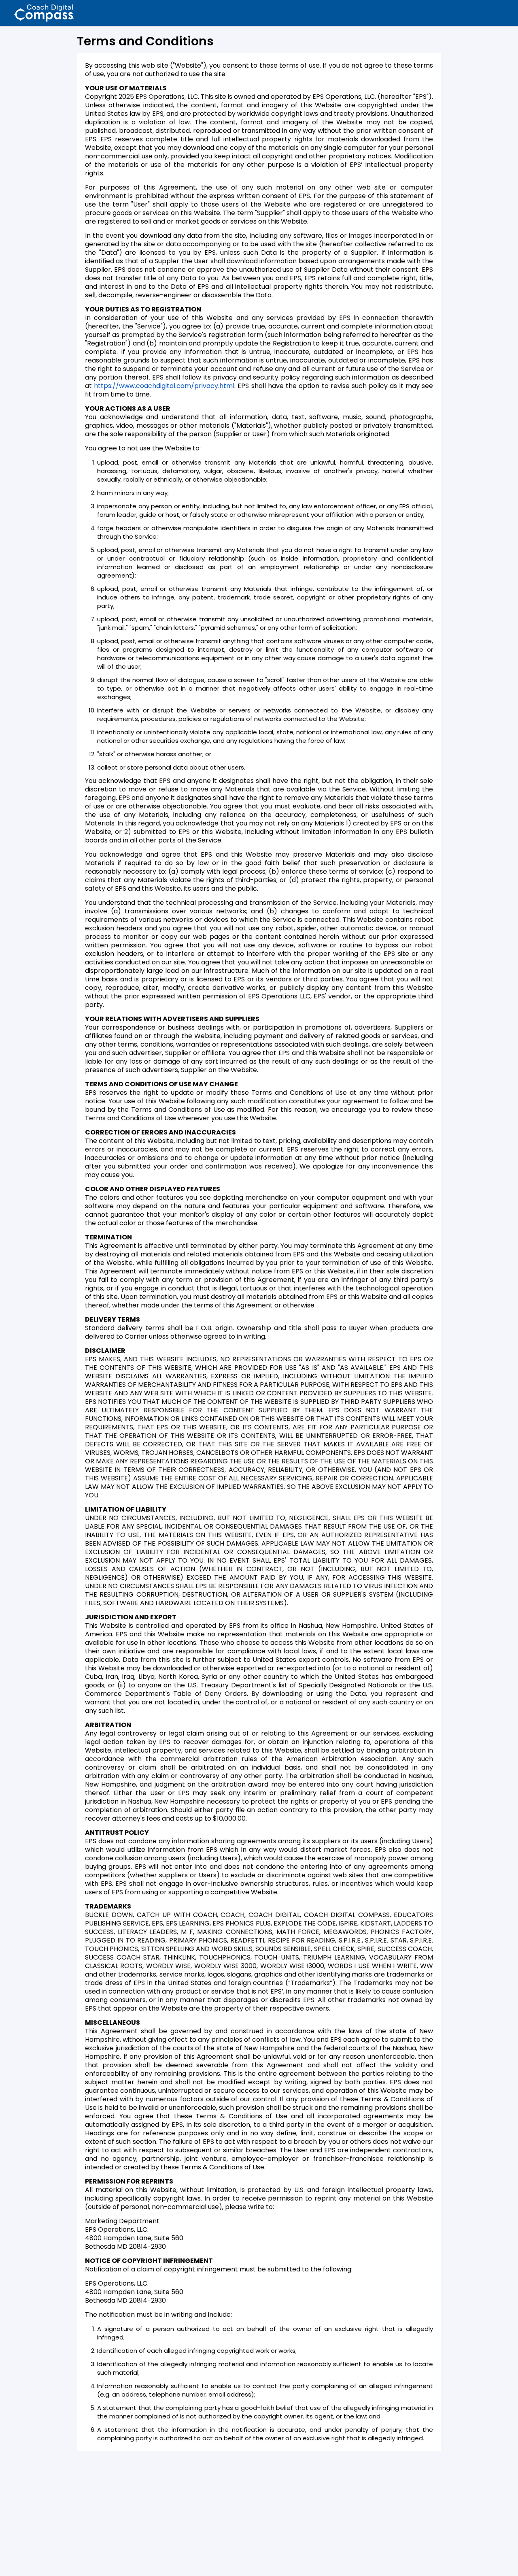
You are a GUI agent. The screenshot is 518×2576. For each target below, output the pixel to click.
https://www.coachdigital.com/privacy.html (164, 386)
